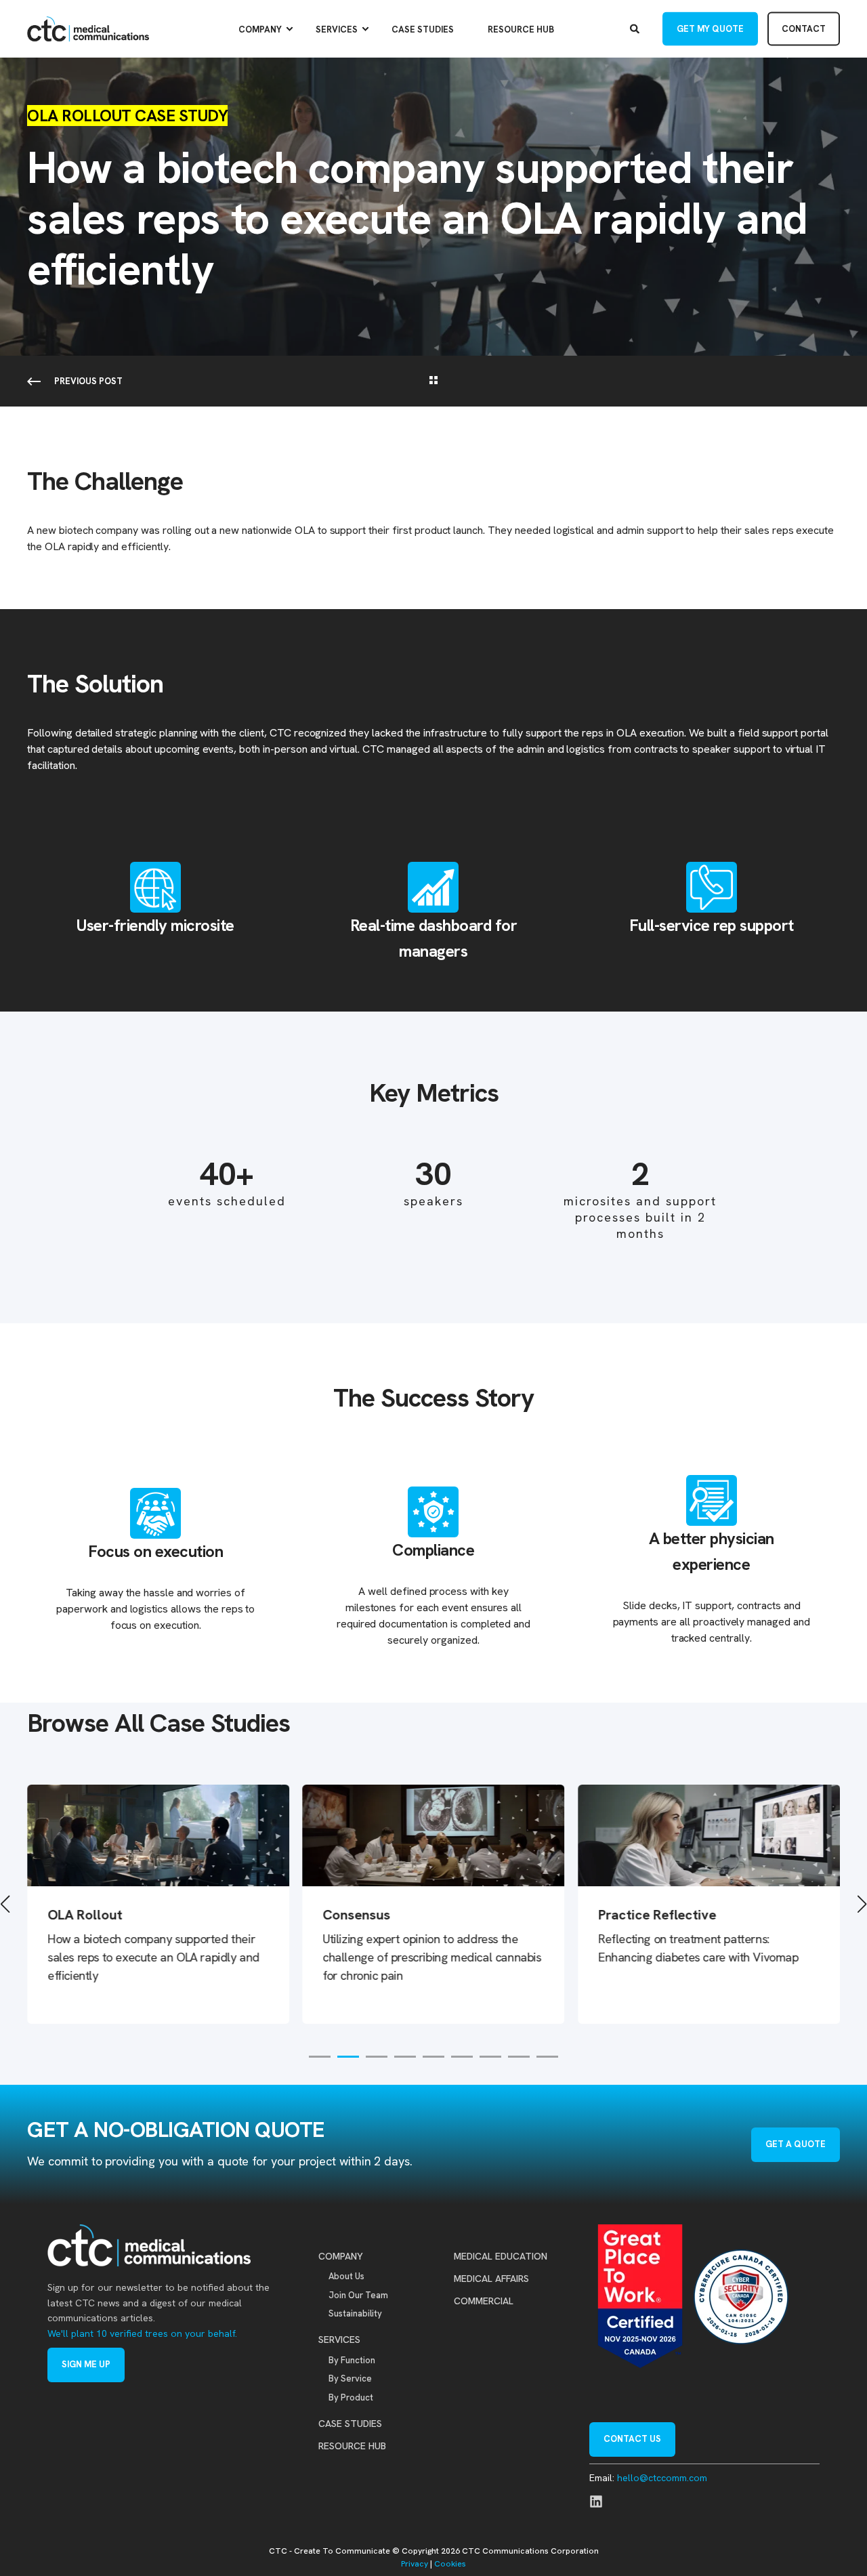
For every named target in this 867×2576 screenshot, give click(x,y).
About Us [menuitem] (346, 2276)
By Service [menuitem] (350, 2378)
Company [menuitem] (260, 29)
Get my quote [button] (710, 28)
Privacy (415, 2564)
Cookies (450, 2564)
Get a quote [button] (796, 2144)
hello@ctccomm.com (662, 2478)
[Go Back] (433, 381)
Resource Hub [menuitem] (521, 29)
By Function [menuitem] (352, 2360)
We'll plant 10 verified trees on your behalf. (142, 2333)
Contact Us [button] (632, 2439)
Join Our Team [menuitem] (358, 2295)
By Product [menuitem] (351, 2397)
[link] (398, 1904)
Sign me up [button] (86, 2364)
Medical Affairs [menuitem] (491, 2279)
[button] (320, 2057)
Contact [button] (804, 28)
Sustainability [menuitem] (355, 2313)
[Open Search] (636, 28)
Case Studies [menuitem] (423, 29)
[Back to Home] (88, 29)
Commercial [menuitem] (484, 2301)
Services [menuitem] (337, 29)
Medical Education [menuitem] (501, 2256)
